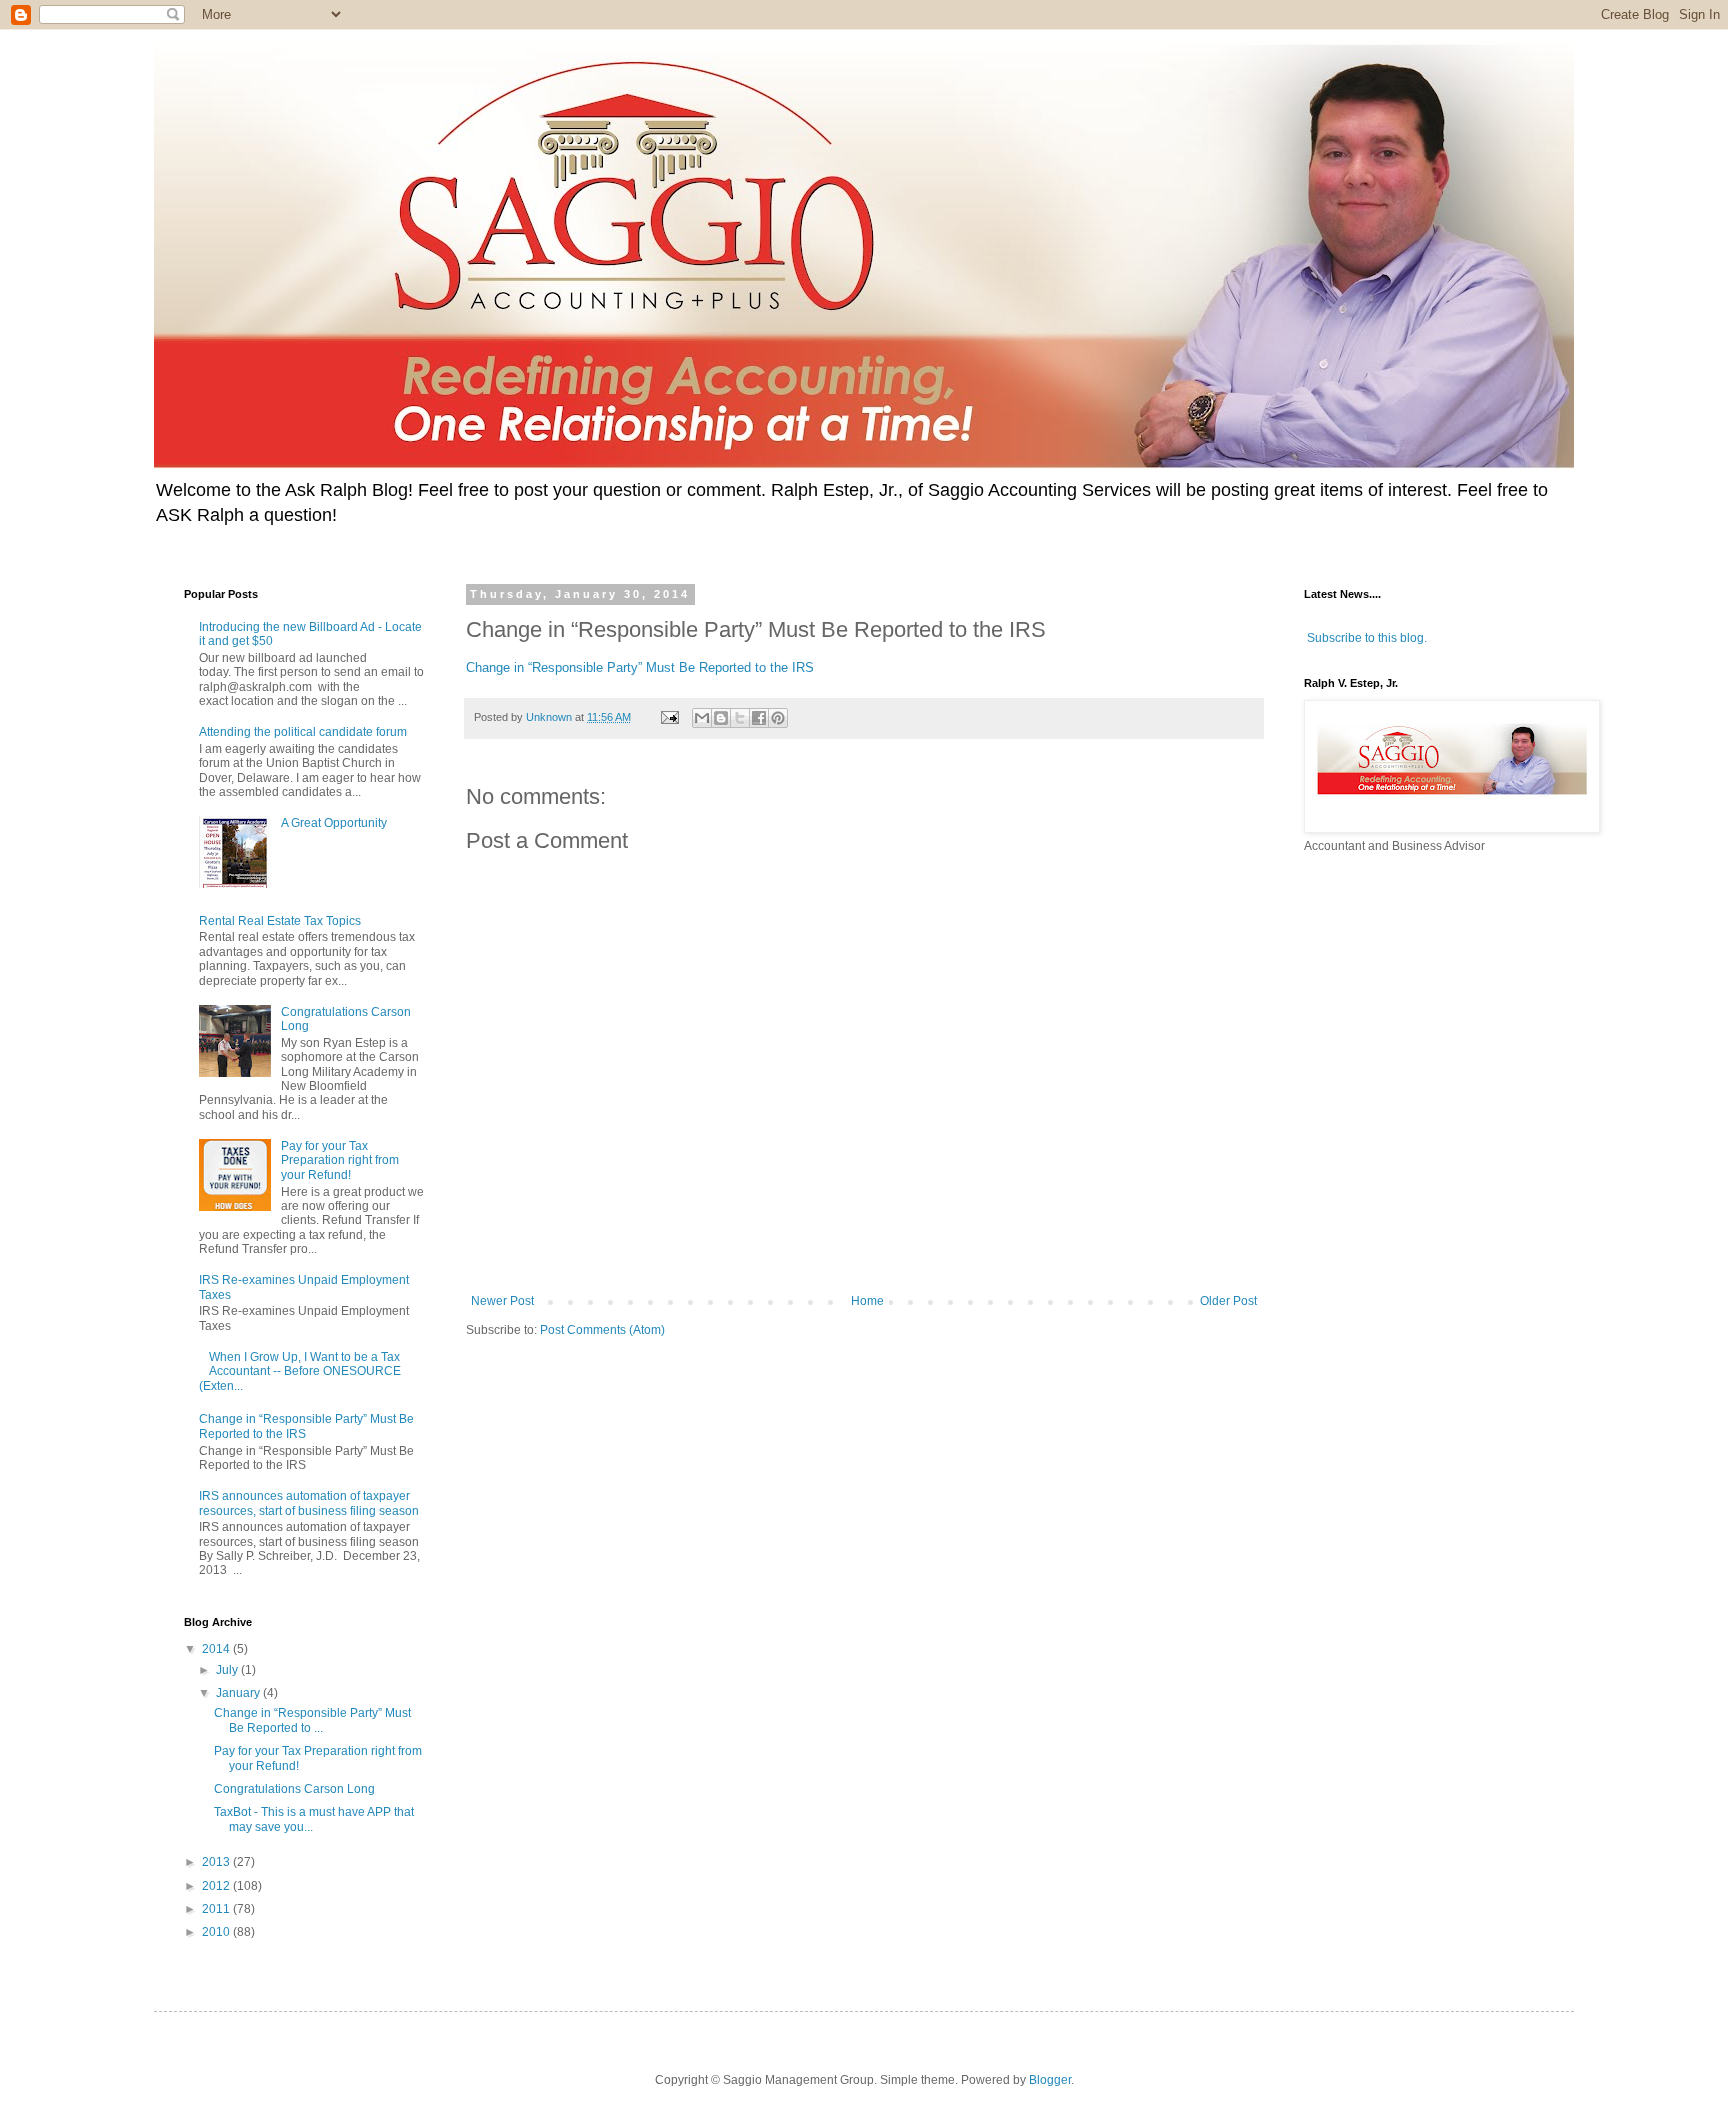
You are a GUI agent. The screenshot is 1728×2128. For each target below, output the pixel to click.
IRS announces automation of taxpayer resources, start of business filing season (309, 1503)
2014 (217, 1649)
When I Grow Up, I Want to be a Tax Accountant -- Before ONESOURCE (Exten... (300, 1371)
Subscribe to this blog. (1367, 638)
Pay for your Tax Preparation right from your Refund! (340, 1160)
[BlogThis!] (721, 718)
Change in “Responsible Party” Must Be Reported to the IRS (640, 667)
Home (867, 1301)
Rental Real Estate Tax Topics (280, 921)
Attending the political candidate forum (303, 732)
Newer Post (502, 1301)
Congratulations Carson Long (294, 1789)
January (239, 1693)
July (228, 1670)
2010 (217, 1932)
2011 (217, 1909)
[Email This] (702, 718)
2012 (217, 1886)
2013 (217, 1862)
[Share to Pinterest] (778, 718)
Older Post (1228, 1301)
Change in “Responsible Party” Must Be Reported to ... (312, 1720)
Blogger (1050, 2080)
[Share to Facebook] (759, 718)
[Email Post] (669, 717)
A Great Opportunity (334, 823)
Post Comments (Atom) (602, 1330)
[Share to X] (740, 718)
